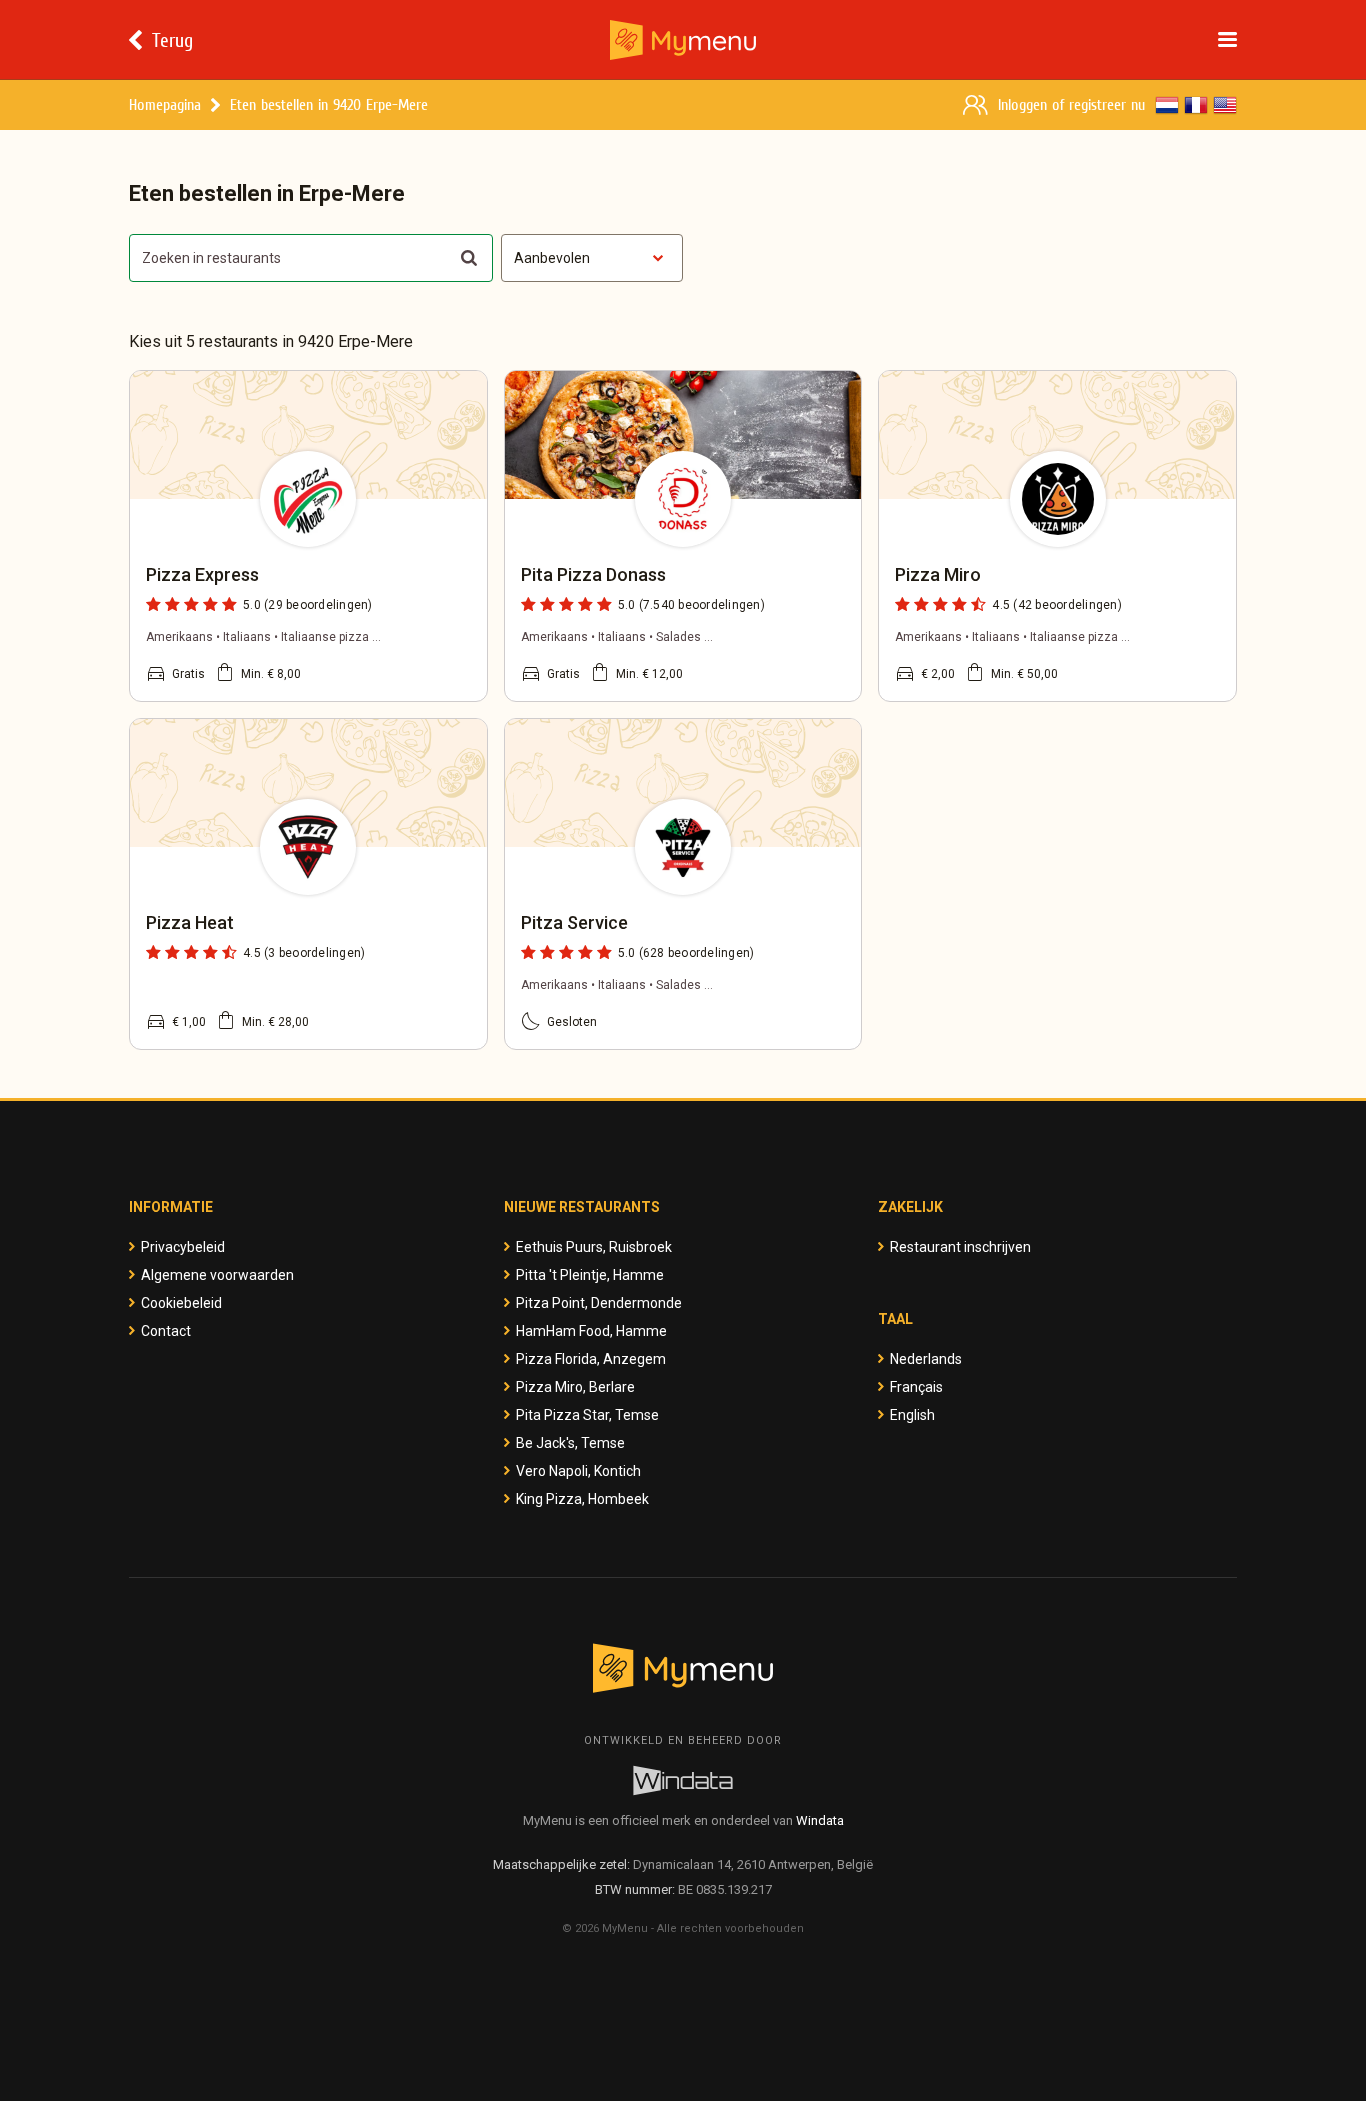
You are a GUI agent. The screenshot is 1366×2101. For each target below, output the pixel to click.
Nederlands (926, 1359)
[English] (1225, 105)
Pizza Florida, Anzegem (591, 1359)
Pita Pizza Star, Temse (587, 1415)
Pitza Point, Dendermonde (599, 1303)
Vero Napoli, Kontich (578, 1471)
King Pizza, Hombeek (582, 1499)
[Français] (1196, 105)
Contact (166, 1331)
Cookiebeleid (181, 1303)
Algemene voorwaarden (217, 1275)
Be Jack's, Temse (570, 1443)
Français (916, 1387)
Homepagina (165, 104)
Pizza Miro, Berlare (575, 1387)
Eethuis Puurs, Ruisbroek (594, 1247)
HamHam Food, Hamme (591, 1331)
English (912, 1415)
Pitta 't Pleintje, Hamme (590, 1275)
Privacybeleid (183, 1247)
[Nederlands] (1167, 105)
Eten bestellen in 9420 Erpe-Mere (329, 104)
